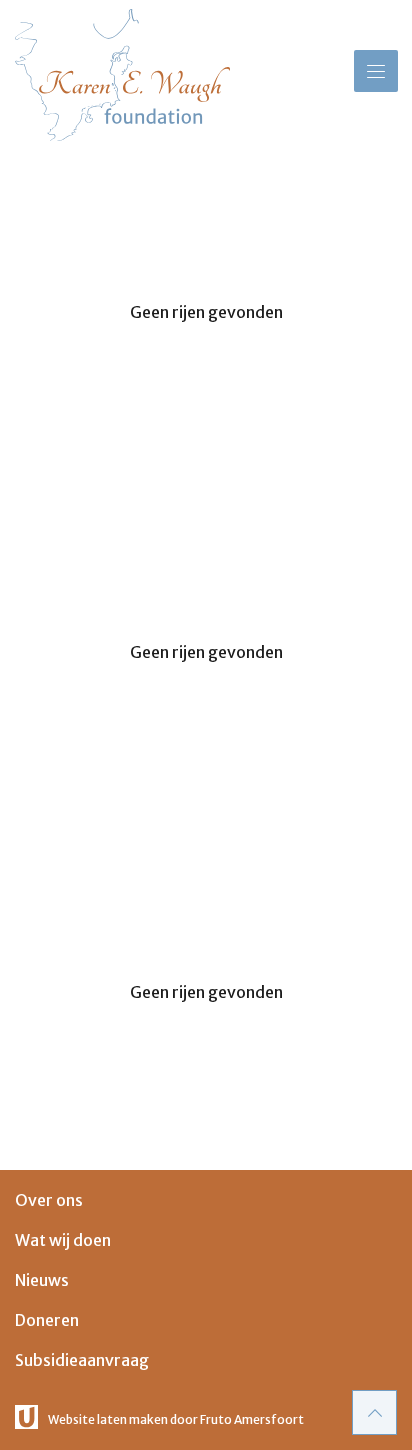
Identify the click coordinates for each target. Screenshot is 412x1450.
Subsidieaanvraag (82, 1360)
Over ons (49, 1200)
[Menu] (376, 71)
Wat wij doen (63, 1240)
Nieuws (42, 1280)
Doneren (47, 1320)
